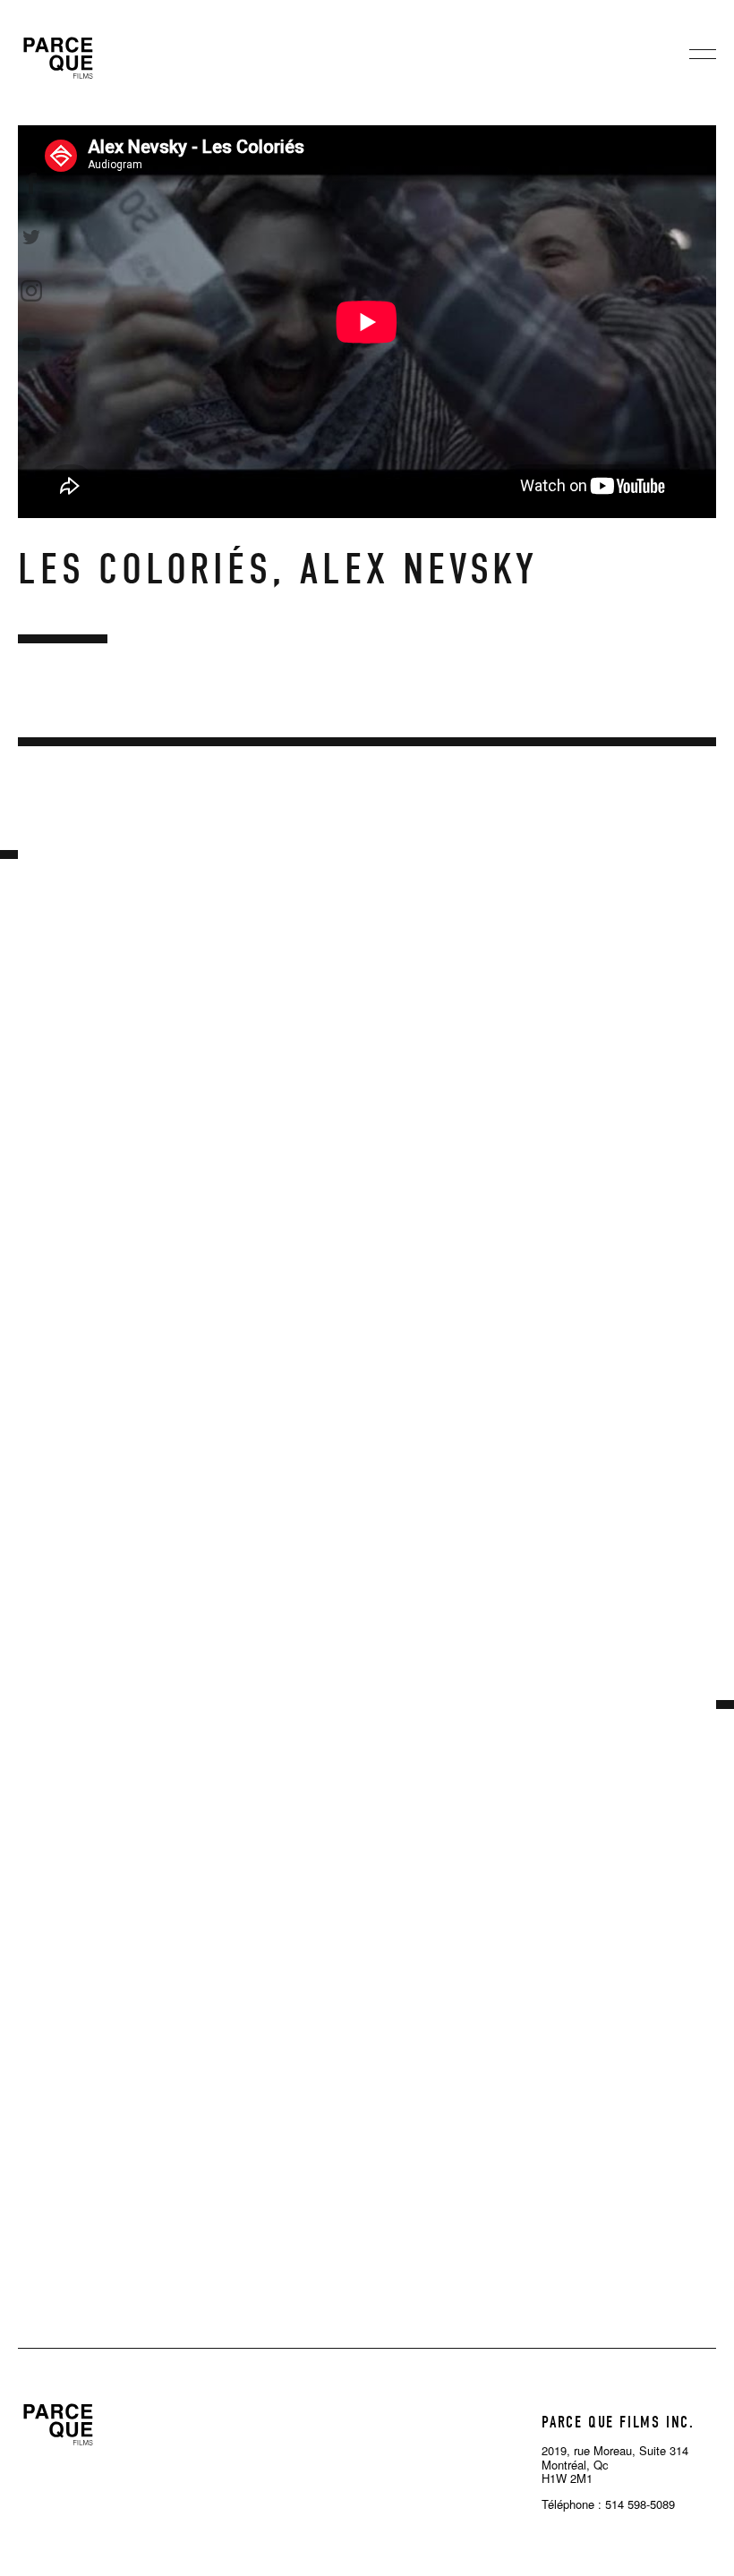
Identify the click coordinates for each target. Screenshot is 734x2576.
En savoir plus (125, 1156)
